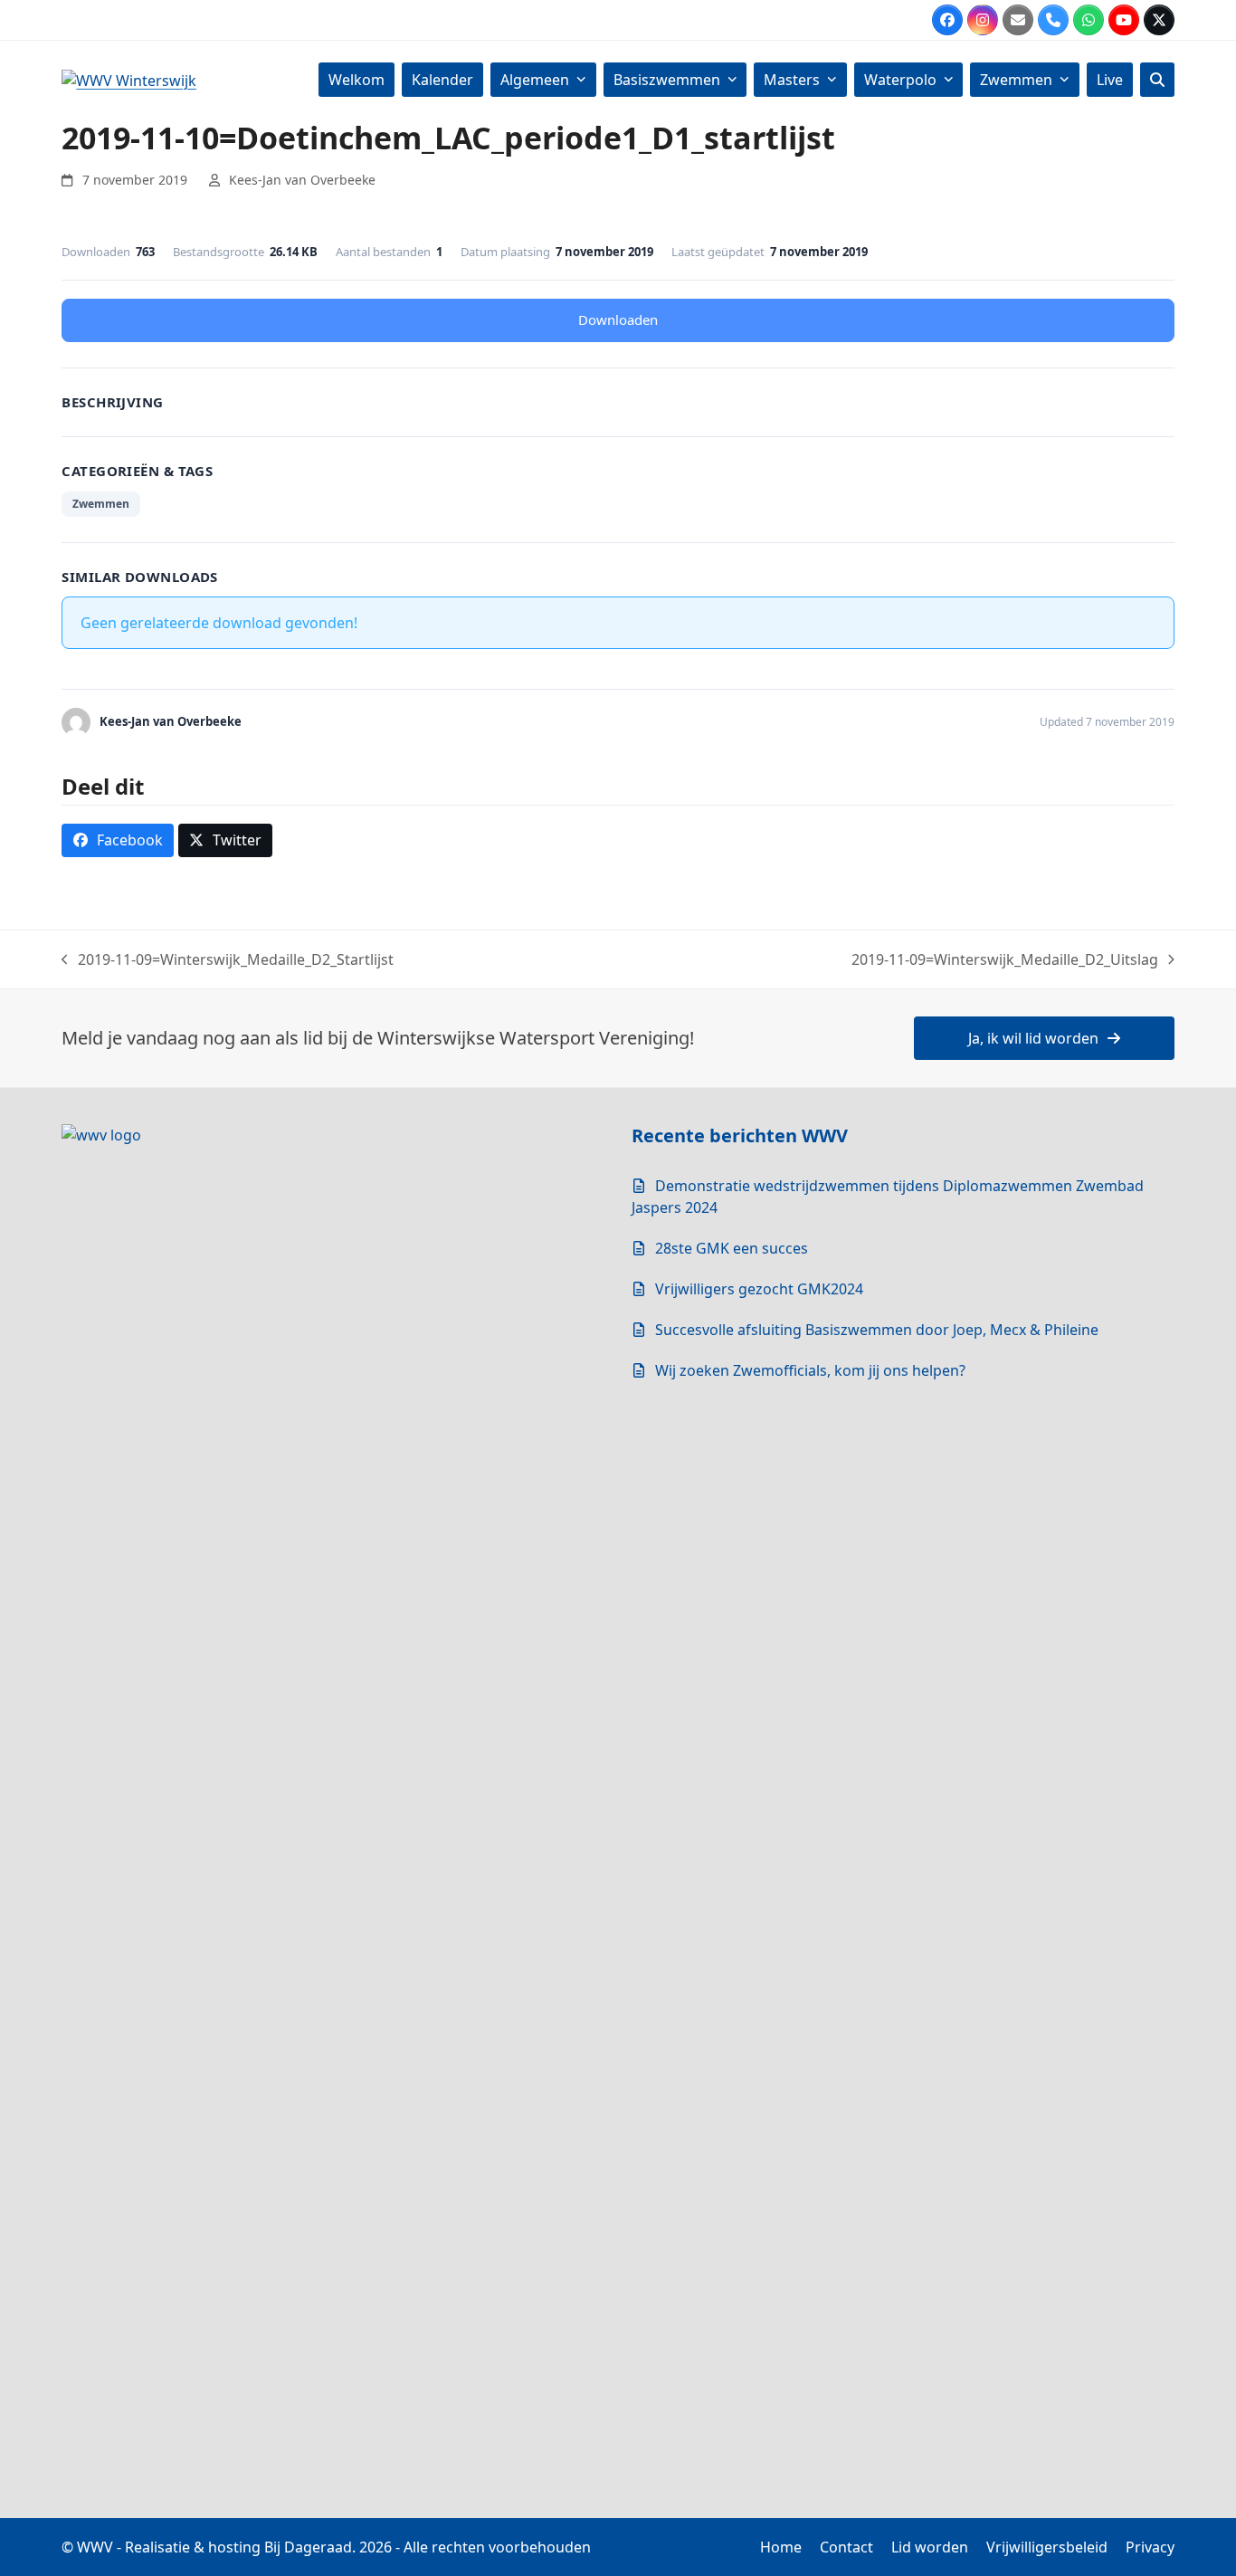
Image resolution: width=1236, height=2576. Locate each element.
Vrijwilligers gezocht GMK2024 (759, 1289)
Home (781, 2547)
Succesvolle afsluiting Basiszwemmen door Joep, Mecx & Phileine (877, 1330)
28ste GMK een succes (732, 1248)
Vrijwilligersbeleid (1047, 2547)
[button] (1157, 80)
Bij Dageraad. (310, 2547)
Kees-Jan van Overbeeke (302, 180)
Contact (846, 2547)
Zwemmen (101, 504)
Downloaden (618, 320)
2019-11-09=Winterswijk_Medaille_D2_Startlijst (228, 960)
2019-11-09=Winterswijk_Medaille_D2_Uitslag (1005, 960)
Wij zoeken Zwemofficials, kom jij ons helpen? (810, 1370)
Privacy (1150, 2547)
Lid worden (930, 2547)
